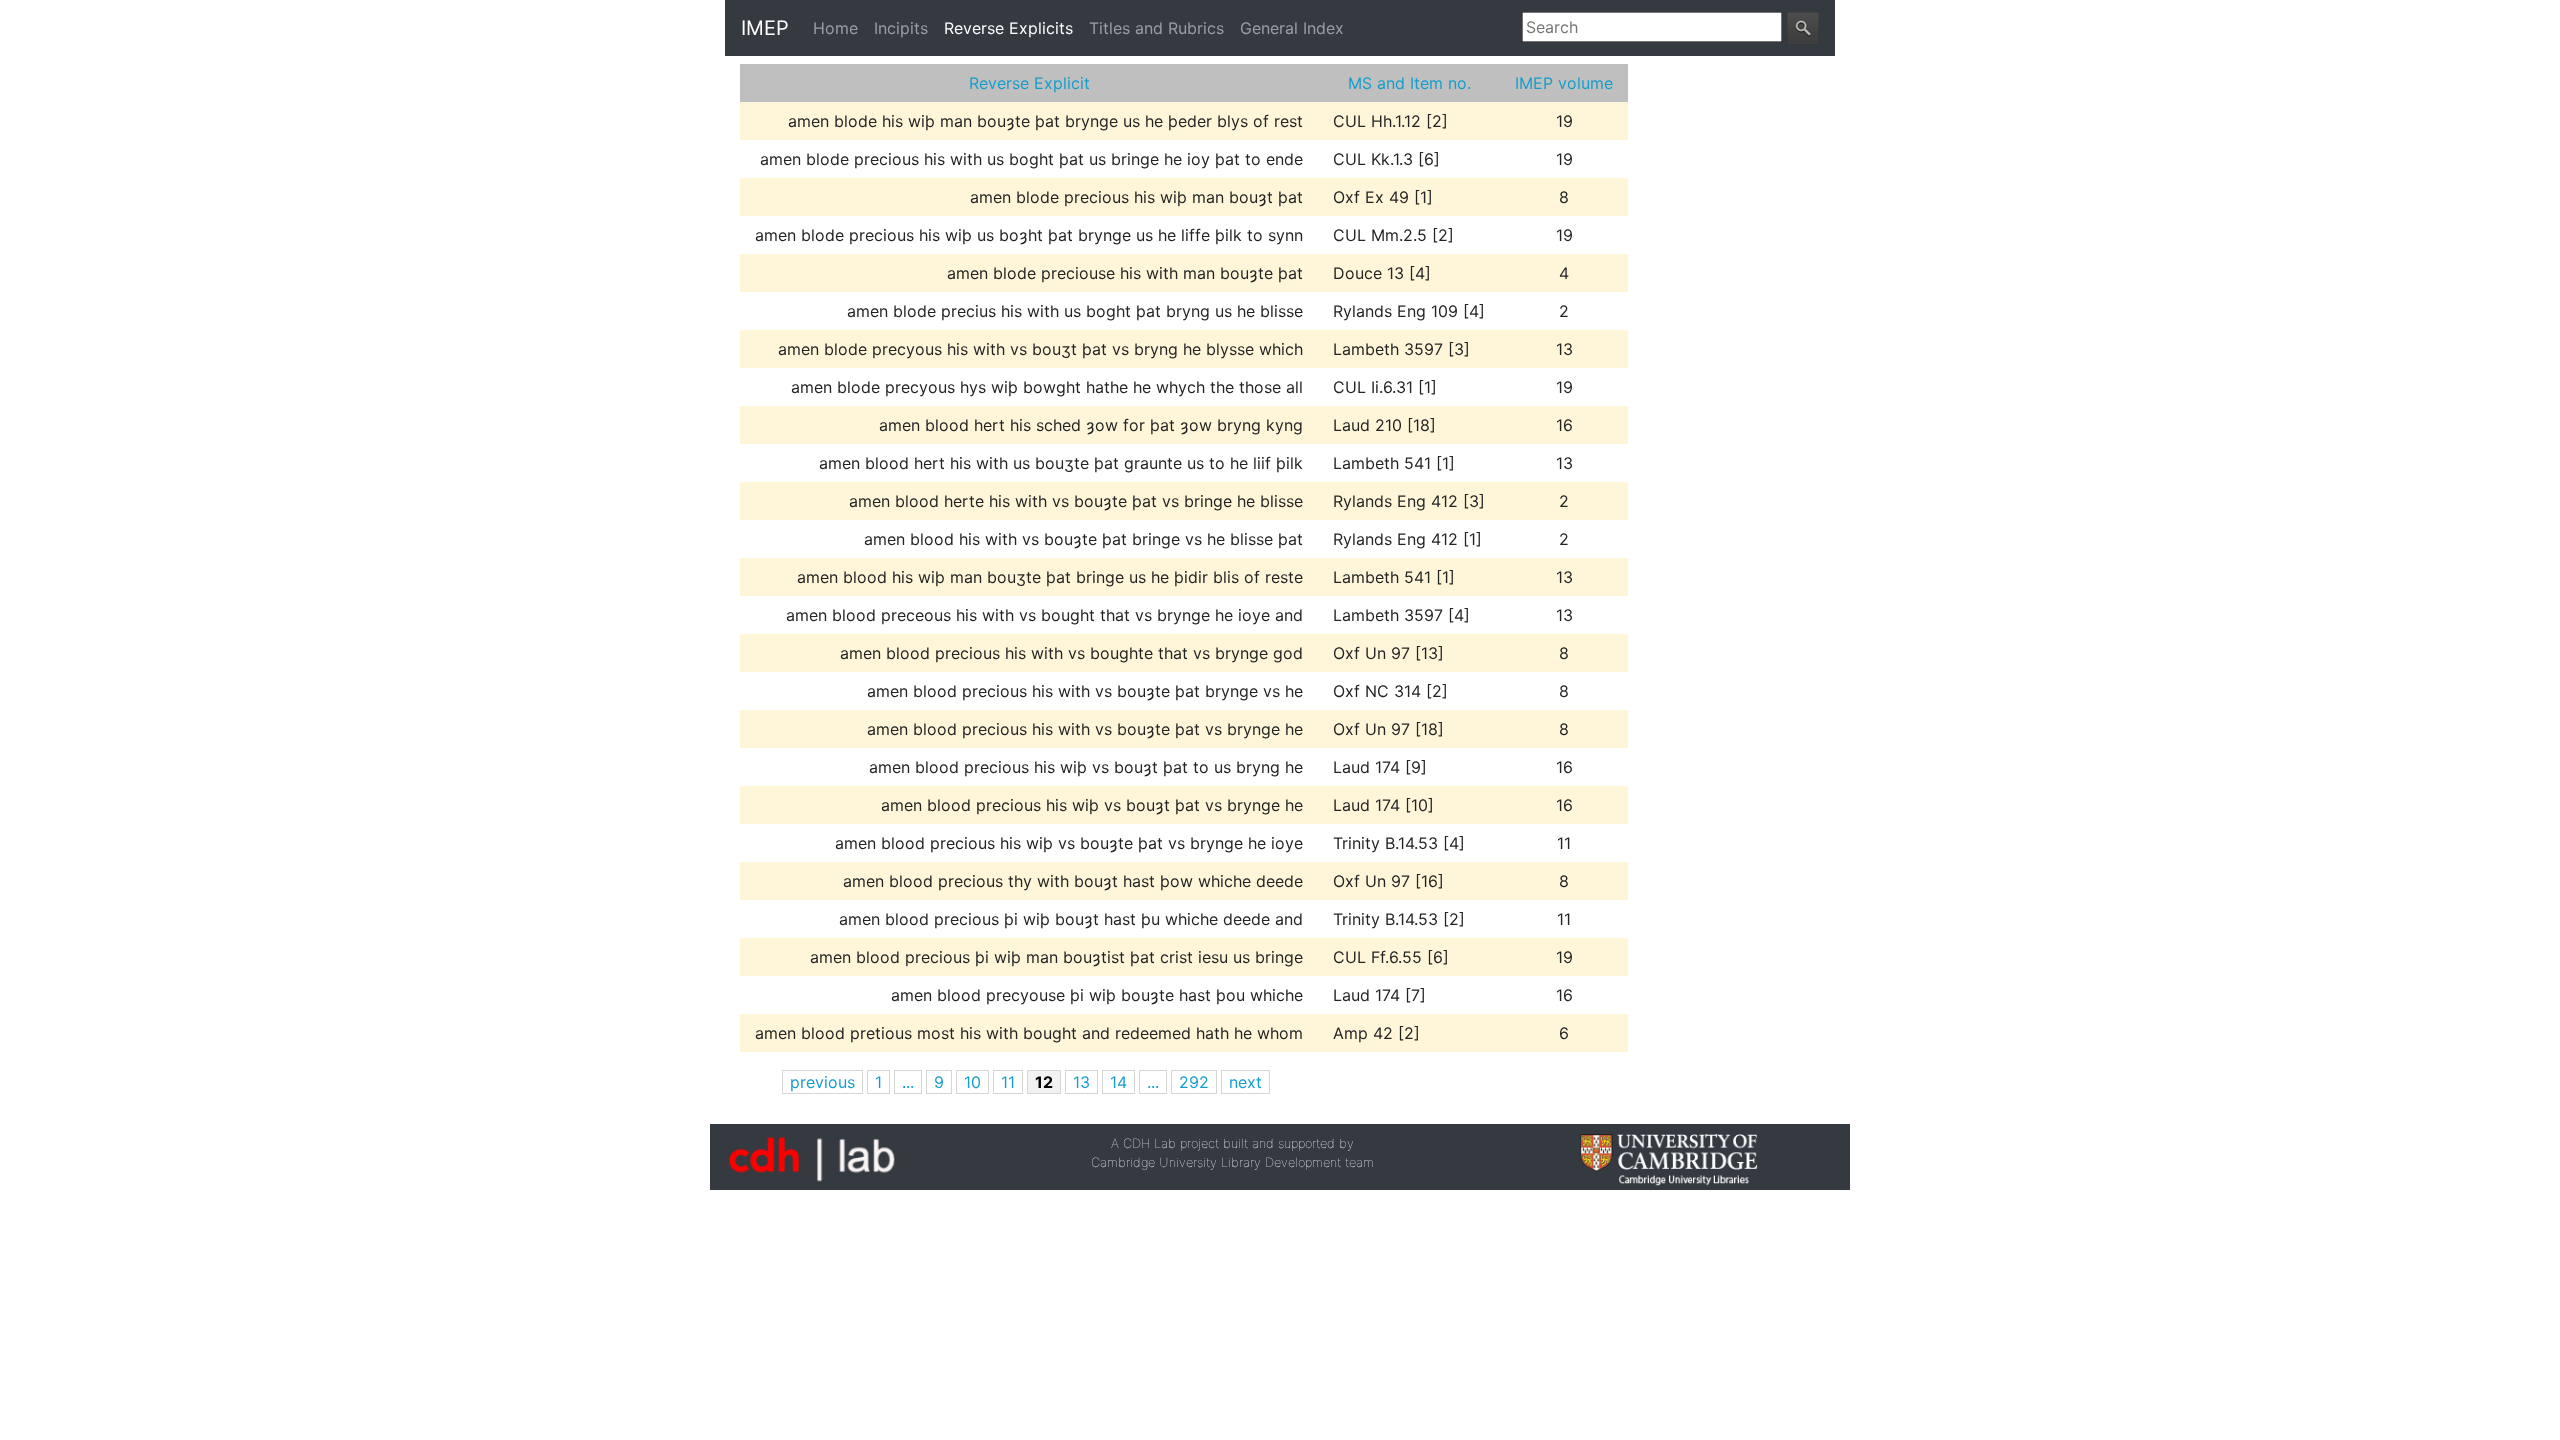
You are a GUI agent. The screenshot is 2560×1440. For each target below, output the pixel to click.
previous (822, 1082)
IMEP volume (1564, 83)
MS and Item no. (1409, 83)
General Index (1292, 28)
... (908, 1082)
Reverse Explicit (1029, 83)
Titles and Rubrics (1156, 28)
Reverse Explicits (1008, 28)
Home (839, 28)
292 (1194, 1082)
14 (1118, 1082)
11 (1008, 1082)
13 (1081, 1082)
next (1245, 1082)
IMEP (765, 28)
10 (972, 1082)
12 (1044, 1082)
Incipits (901, 28)
